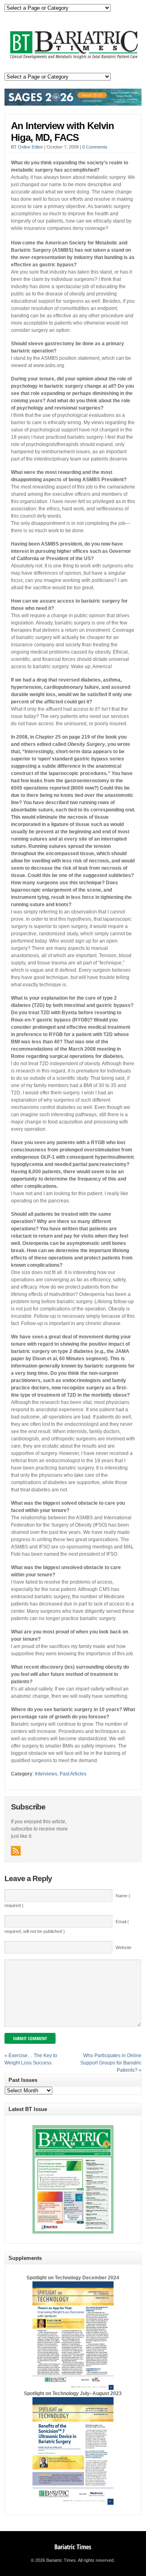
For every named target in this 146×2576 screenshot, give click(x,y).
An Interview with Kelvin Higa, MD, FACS (62, 132)
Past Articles (73, 1774)
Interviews (46, 1774)
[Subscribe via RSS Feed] (16, 1851)
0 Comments (95, 147)
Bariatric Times (73, 2547)
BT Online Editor (27, 147)
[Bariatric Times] (73, 59)
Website (123, 1947)
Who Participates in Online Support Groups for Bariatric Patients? (111, 2063)
